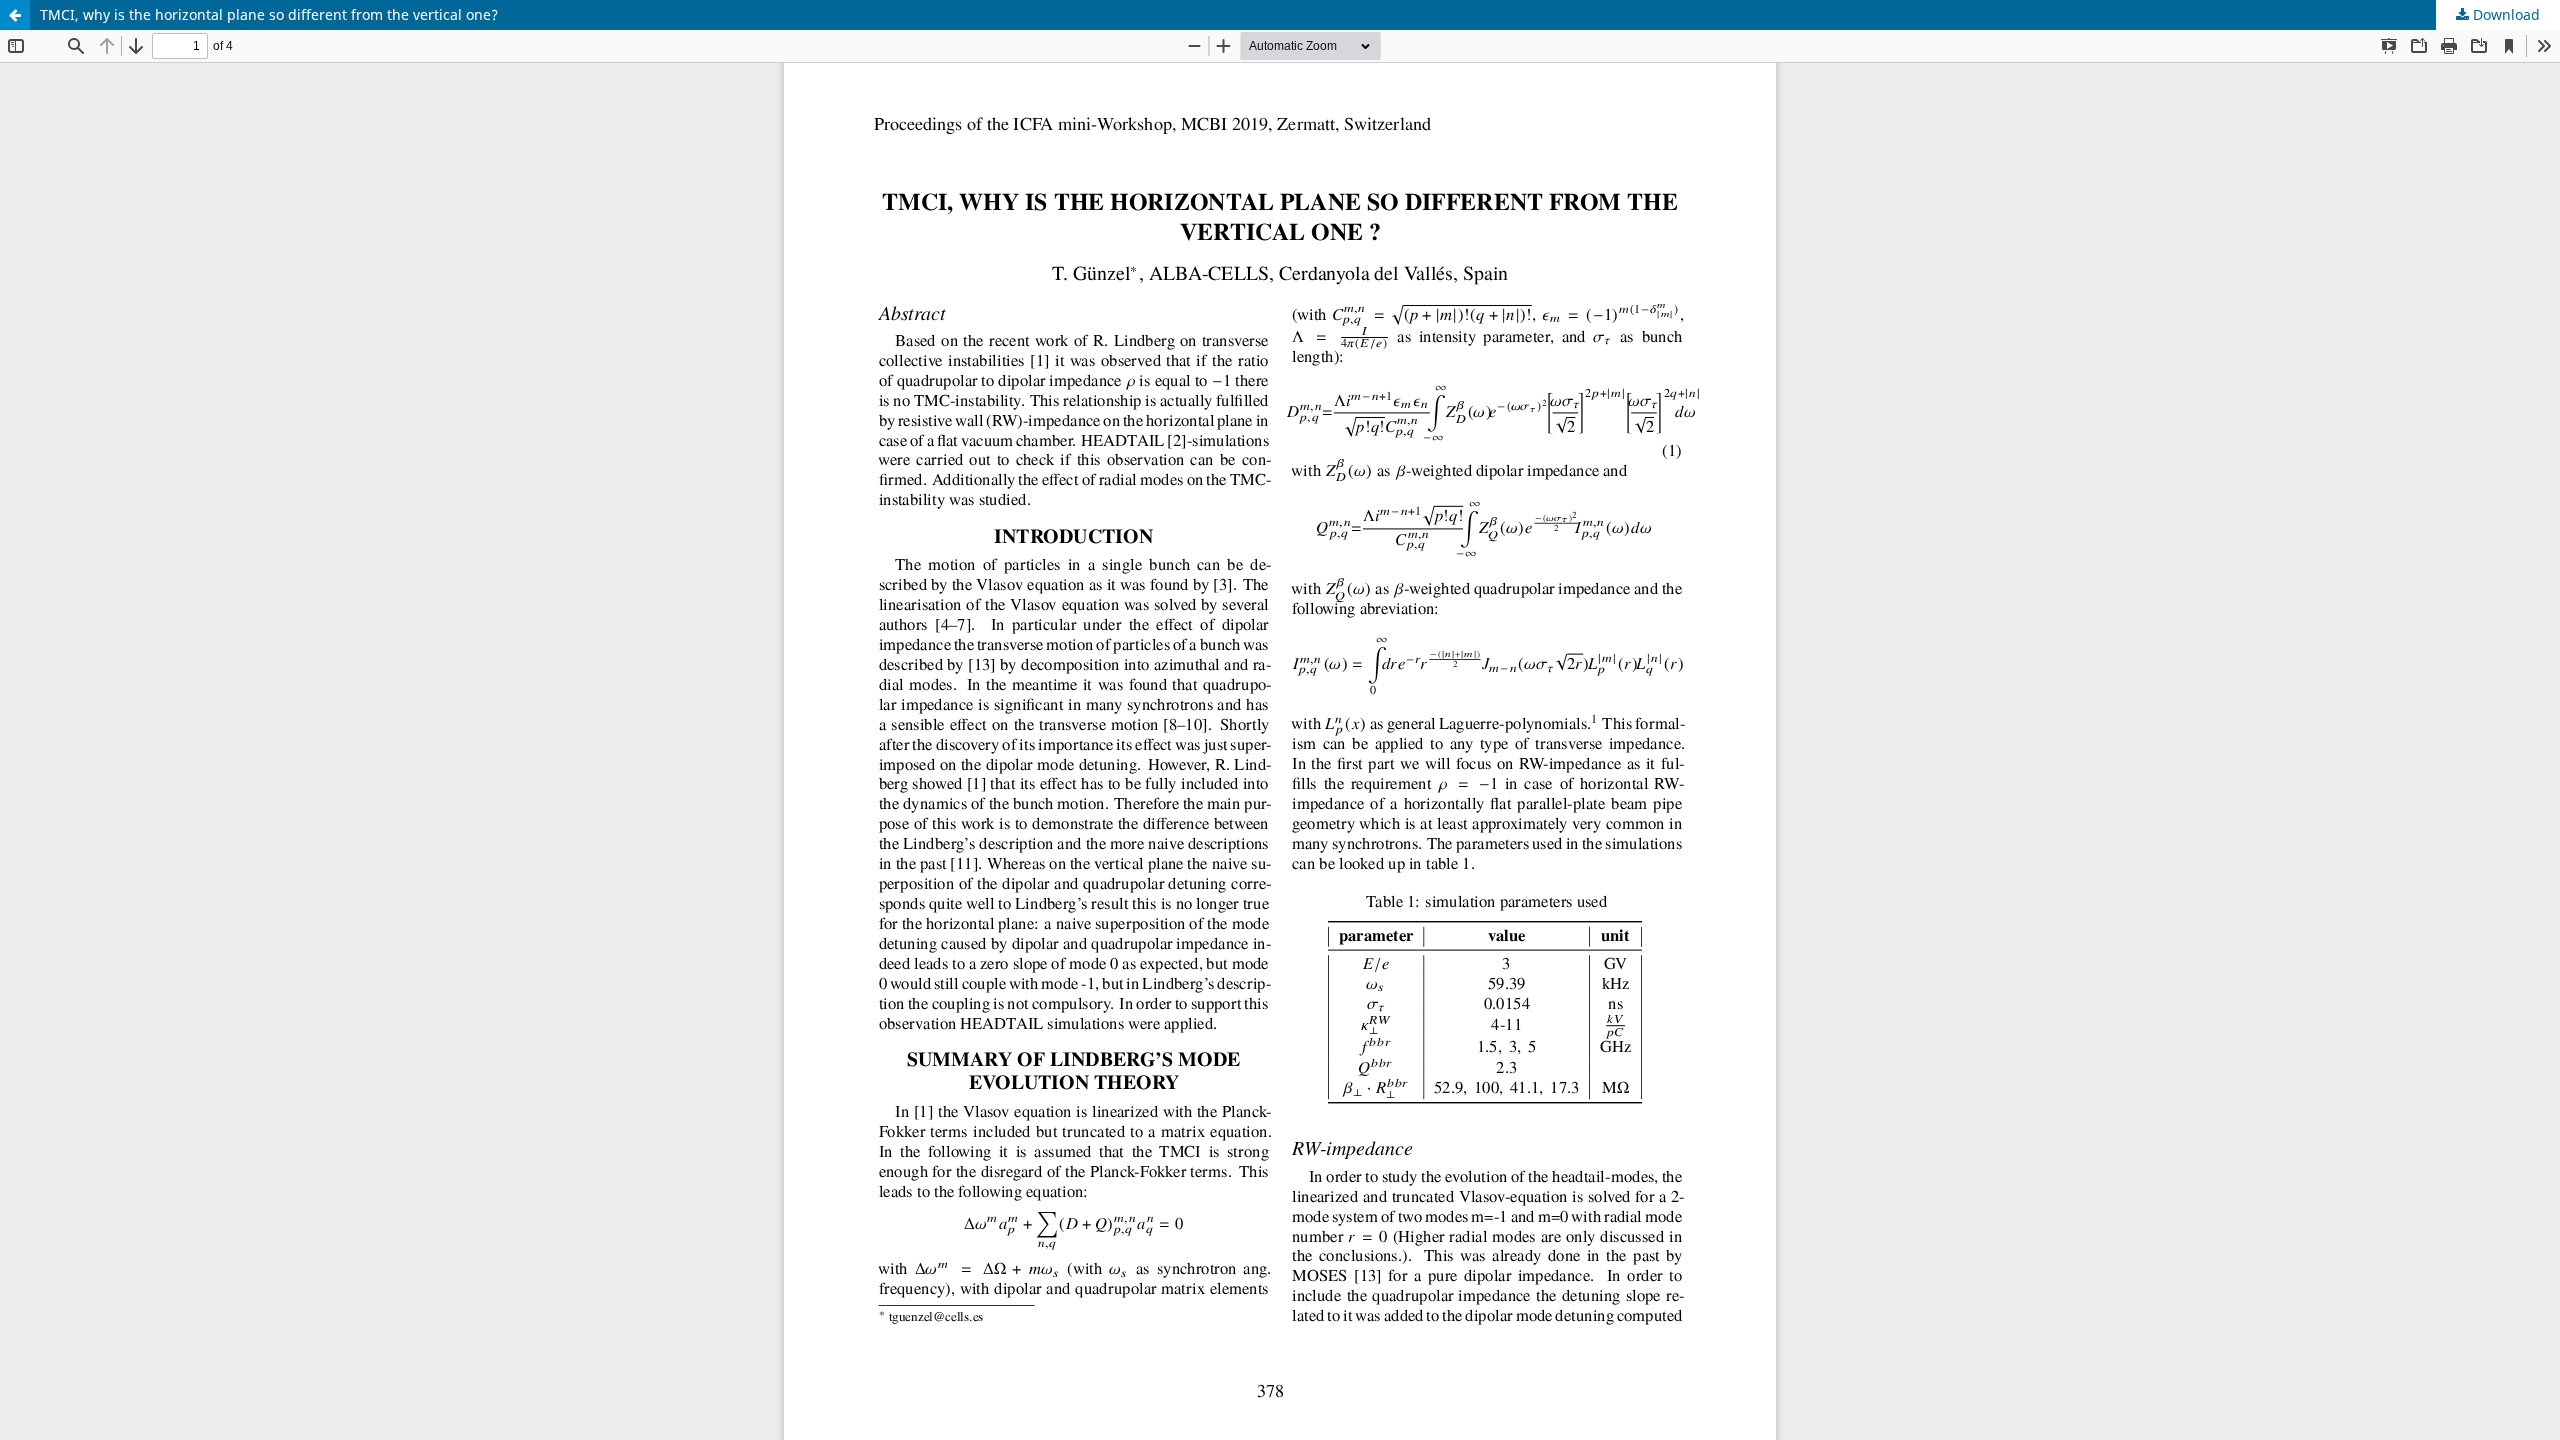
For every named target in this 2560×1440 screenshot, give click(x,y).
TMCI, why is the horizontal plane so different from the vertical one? (269, 14)
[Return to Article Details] (15, 15)
